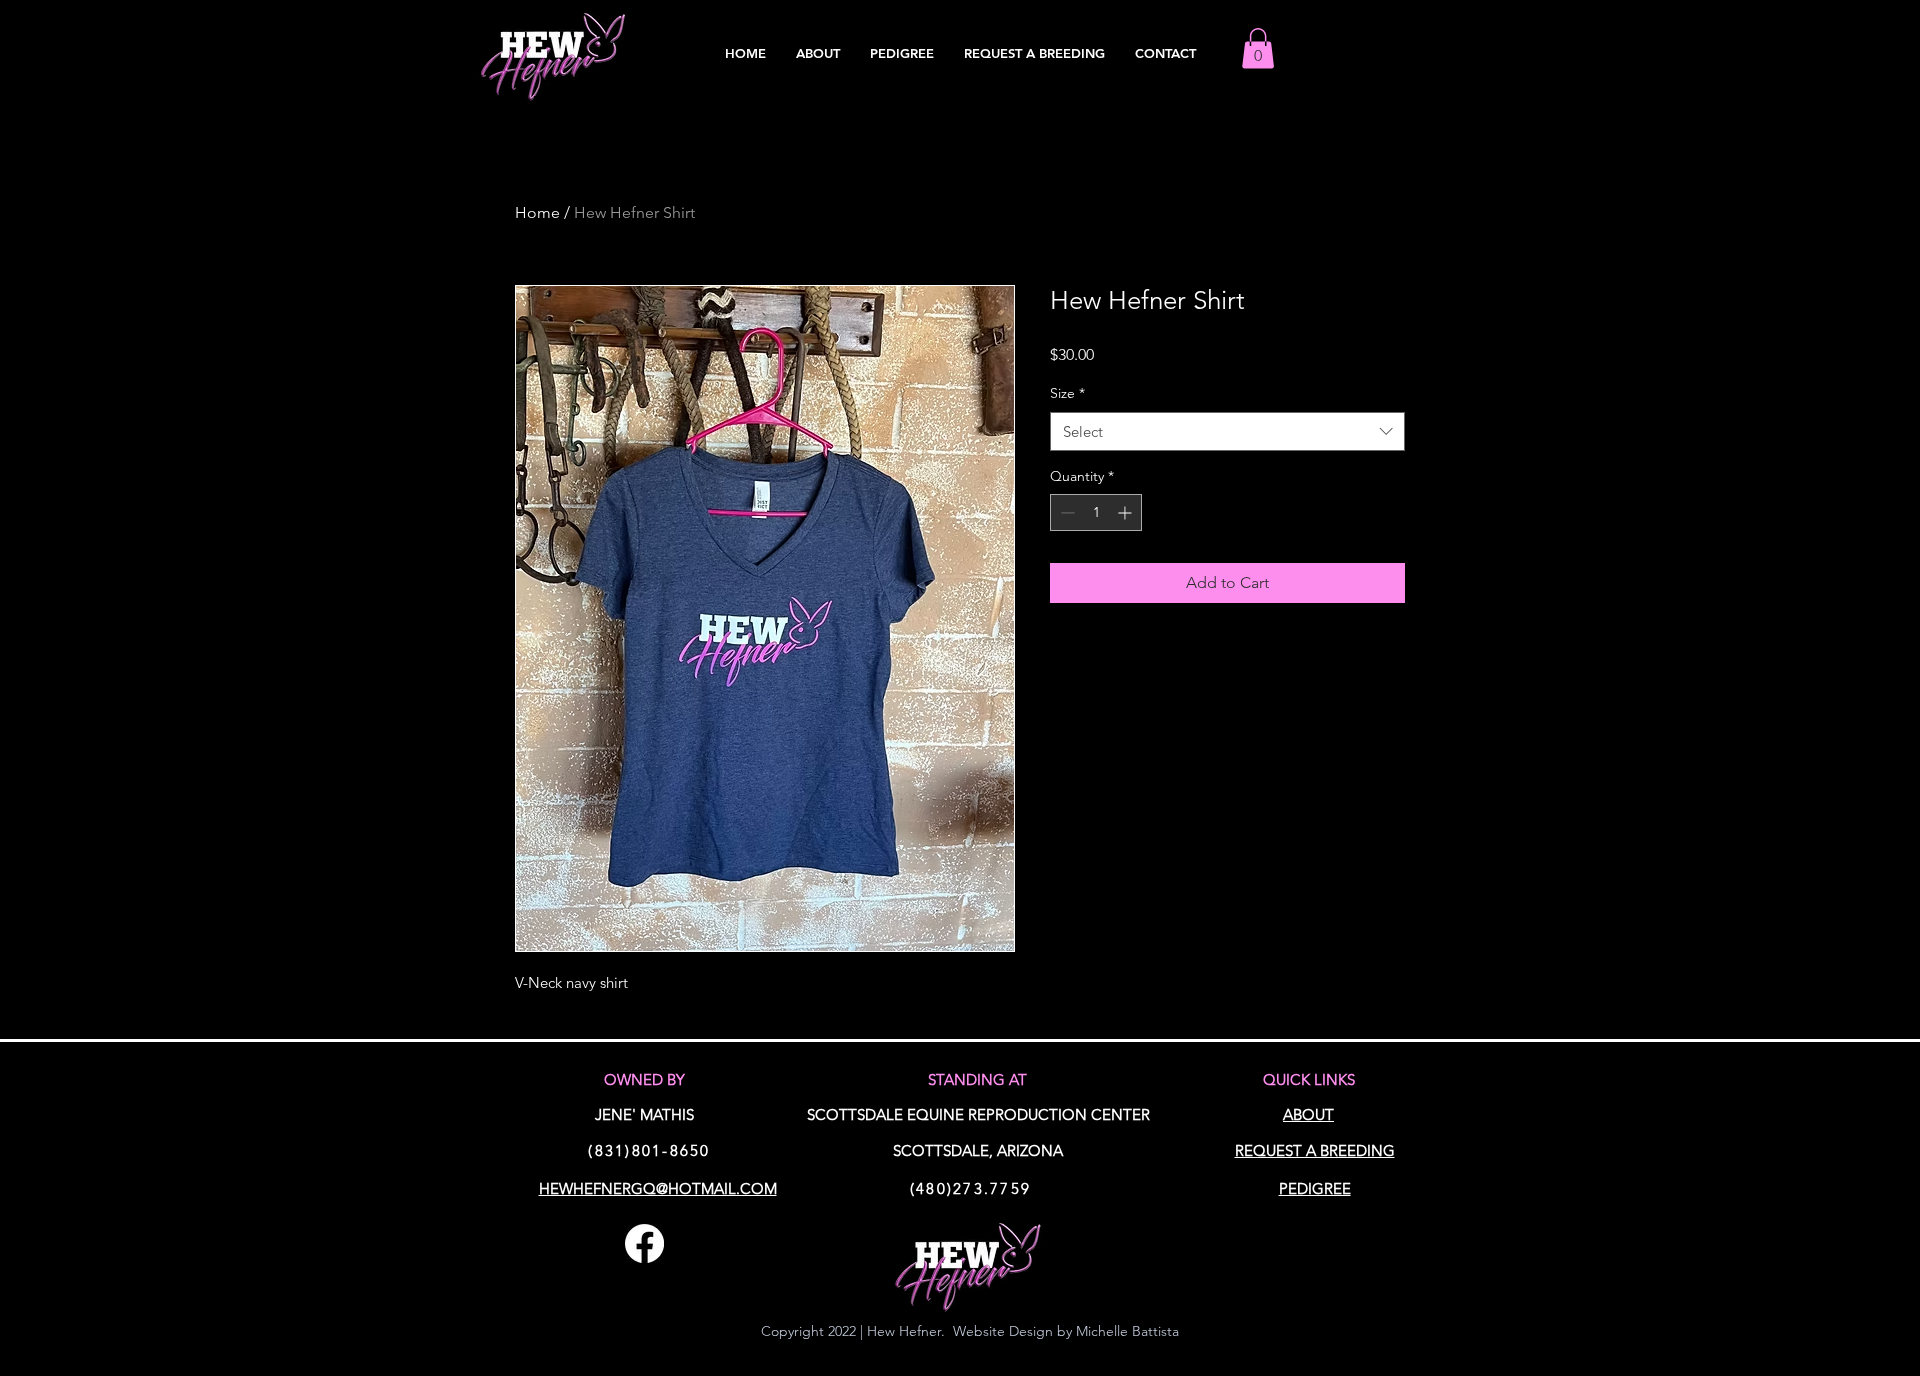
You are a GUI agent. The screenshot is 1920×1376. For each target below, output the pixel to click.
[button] (1258, 48)
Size (1067, 393)
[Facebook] (644, 1243)
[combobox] (1227, 431)
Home (537, 212)
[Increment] (1126, 512)
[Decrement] (1065, 512)
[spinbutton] (1096, 512)
